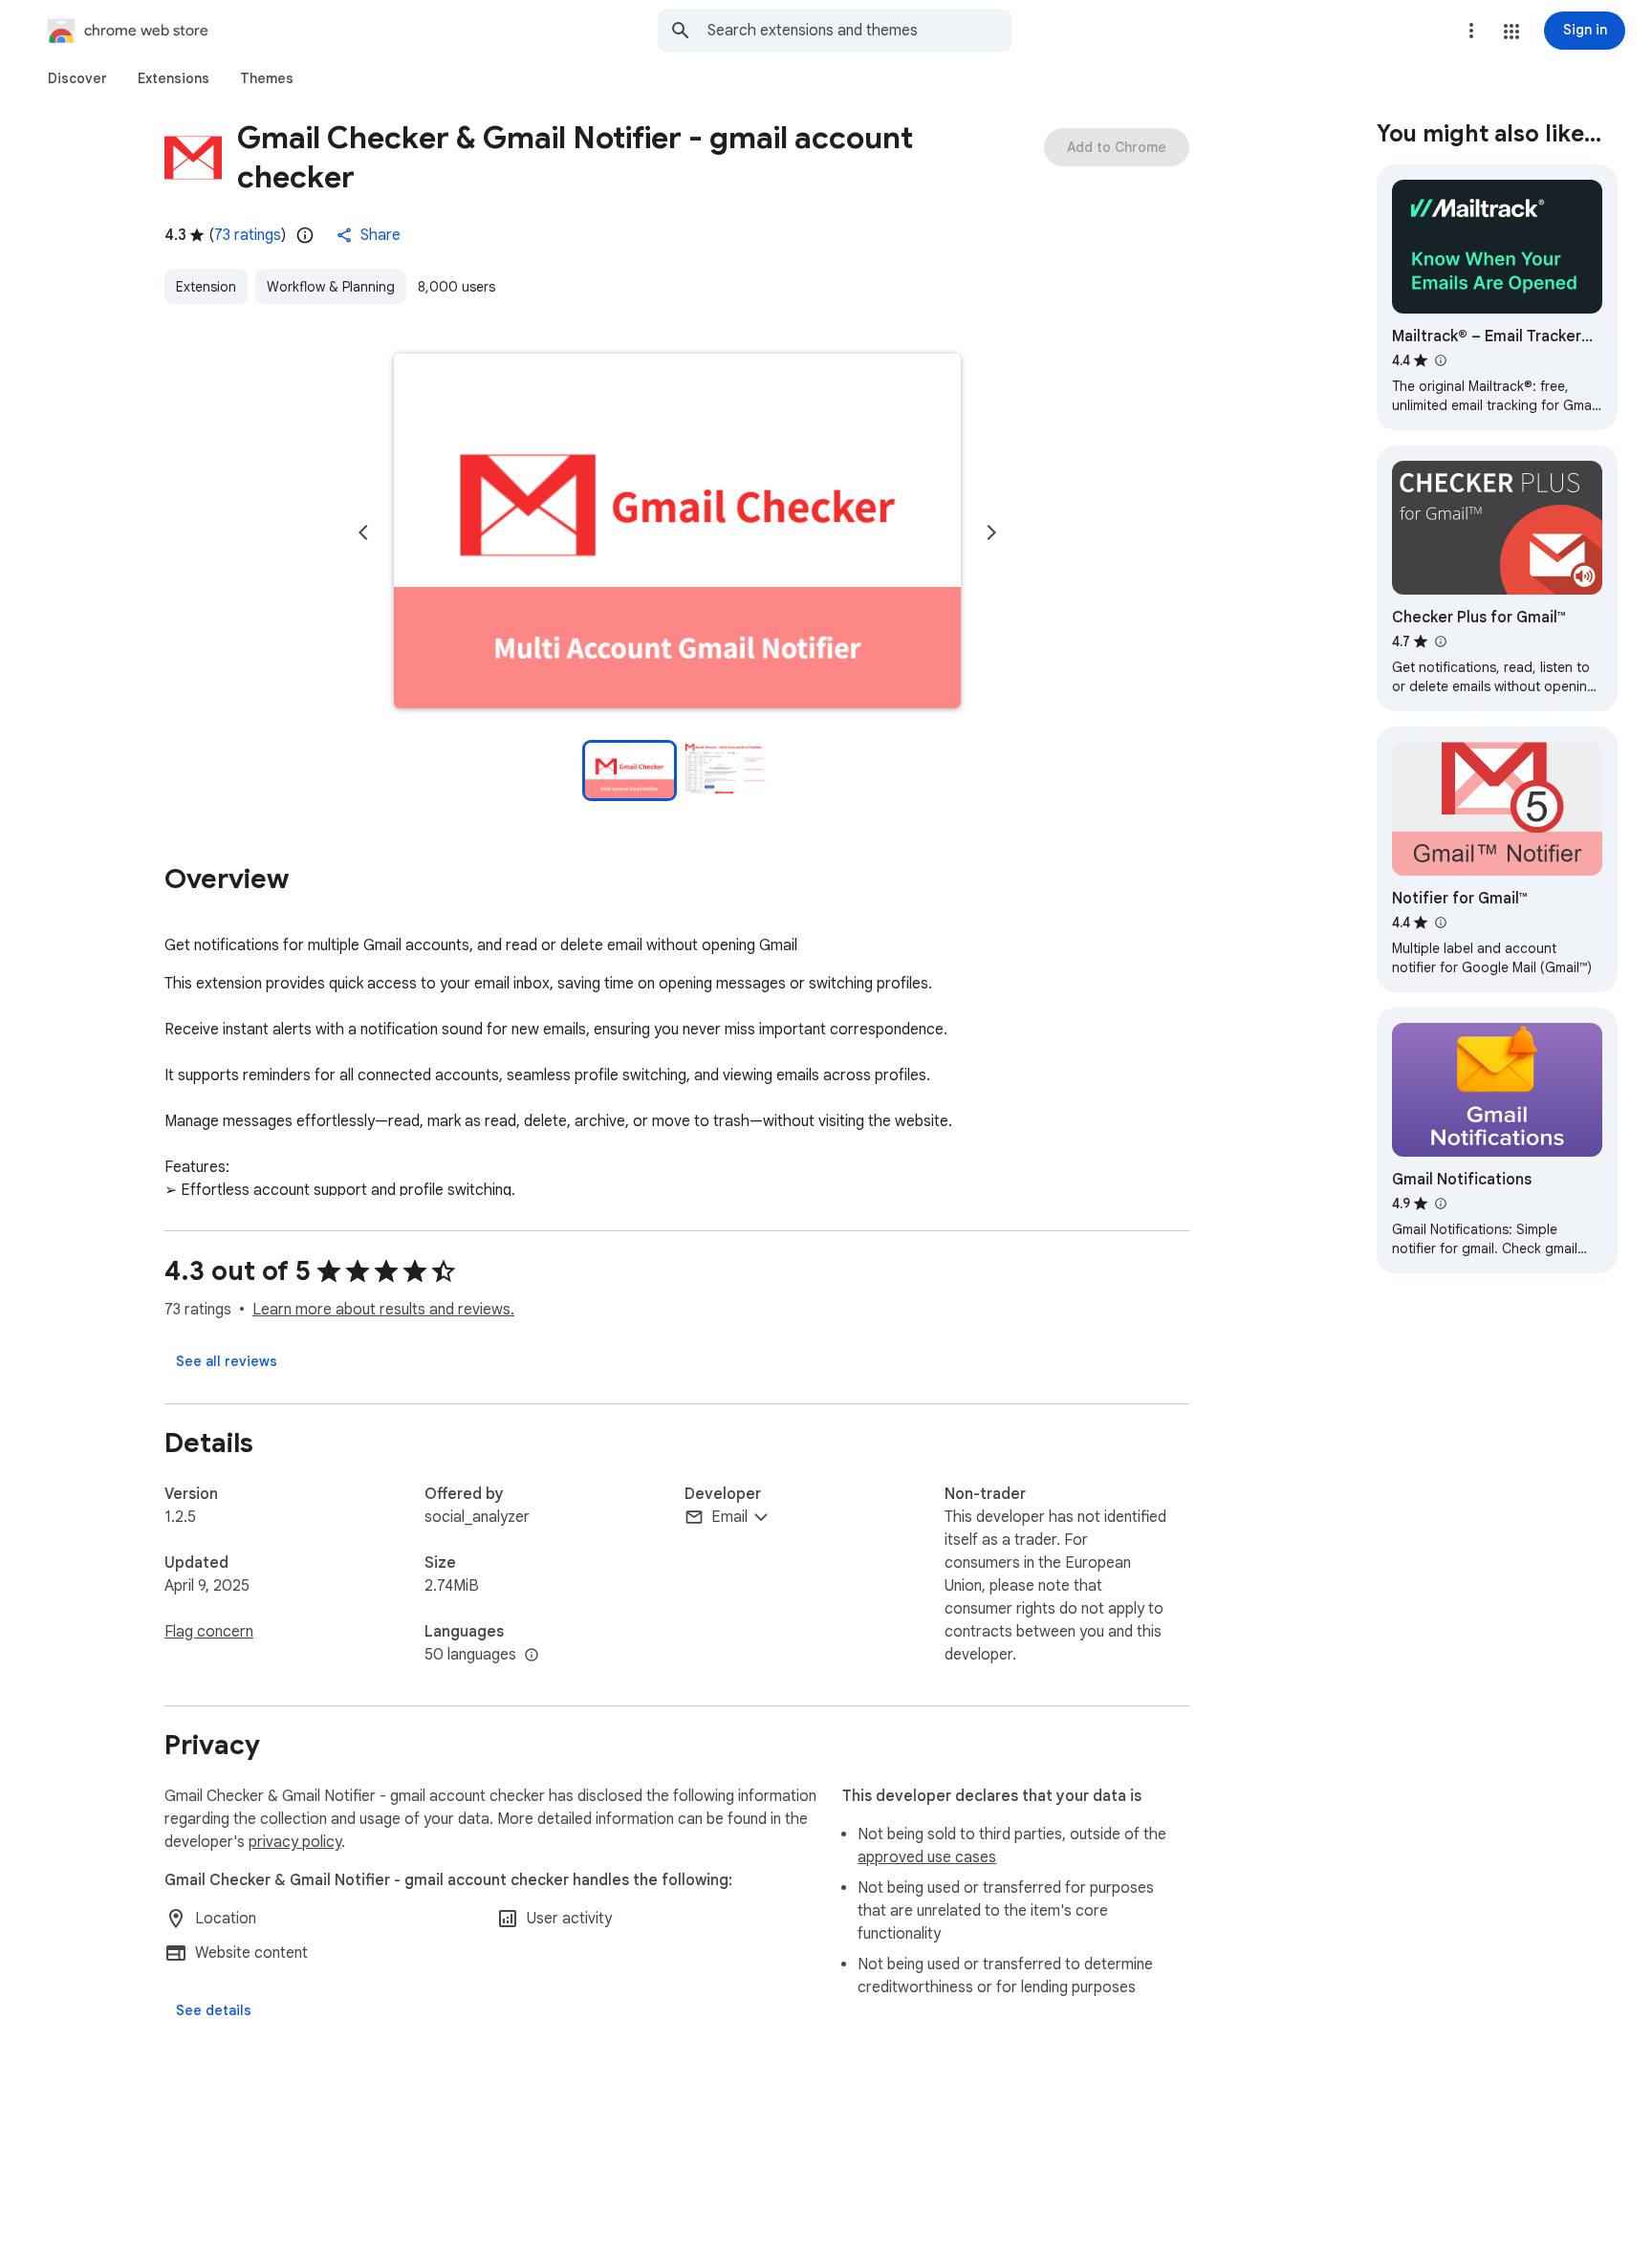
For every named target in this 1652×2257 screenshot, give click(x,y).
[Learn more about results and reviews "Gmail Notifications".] (1440, 1204)
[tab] (77, 78)
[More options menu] (1471, 31)
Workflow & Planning (331, 287)
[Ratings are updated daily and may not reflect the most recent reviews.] (305, 235)
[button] (1511, 32)
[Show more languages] (532, 1656)
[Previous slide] (363, 532)
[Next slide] (991, 532)
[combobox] (859, 31)
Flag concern (209, 1632)
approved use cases (927, 1857)
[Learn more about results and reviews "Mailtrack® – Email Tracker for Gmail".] (1440, 360)
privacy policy (295, 1842)
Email (729, 1517)
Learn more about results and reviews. (383, 1310)
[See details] (214, 2010)
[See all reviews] (227, 1361)
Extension (206, 287)
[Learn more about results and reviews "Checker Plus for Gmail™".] (1440, 641)
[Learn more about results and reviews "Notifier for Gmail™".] (1440, 922)
